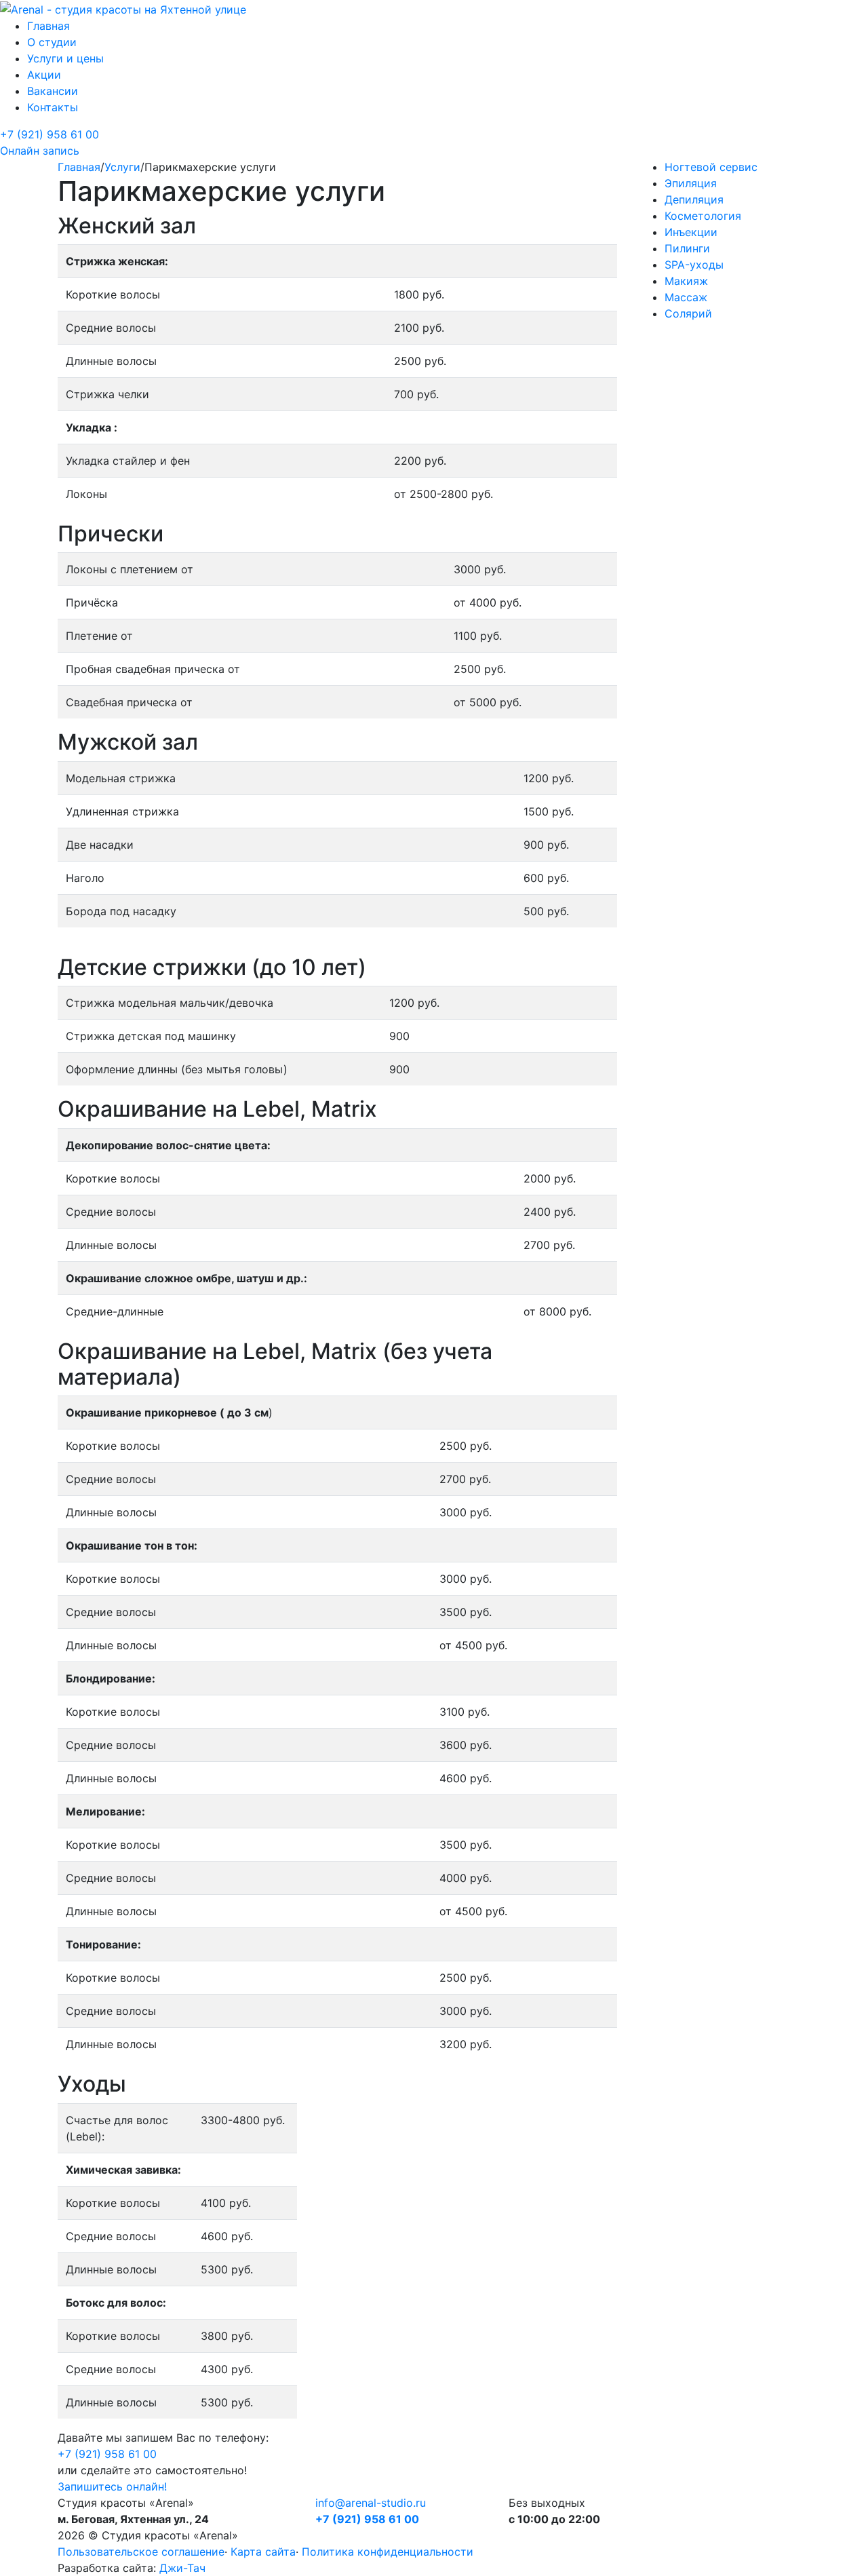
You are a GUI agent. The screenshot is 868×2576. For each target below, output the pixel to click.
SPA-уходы (694, 265)
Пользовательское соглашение (141, 2552)
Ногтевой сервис (711, 167)
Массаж (686, 297)
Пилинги (687, 248)
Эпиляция (691, 183)
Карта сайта (263, 2552)
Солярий (688, 313)
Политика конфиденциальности (388, 2552)
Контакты (53, 107)
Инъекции (691, 232)
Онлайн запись (40, 151)
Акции (44, 75)
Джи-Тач (182, 2568)
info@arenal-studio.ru (371, 2503)
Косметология (703, 216)
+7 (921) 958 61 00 (50, 134)
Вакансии (53, 91)
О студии (52, 42)
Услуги (122, 167)
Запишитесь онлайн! (112, 2486)
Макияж (686, 281)
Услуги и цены (65, 58)
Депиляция (694, 199)
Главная (48, 26)
